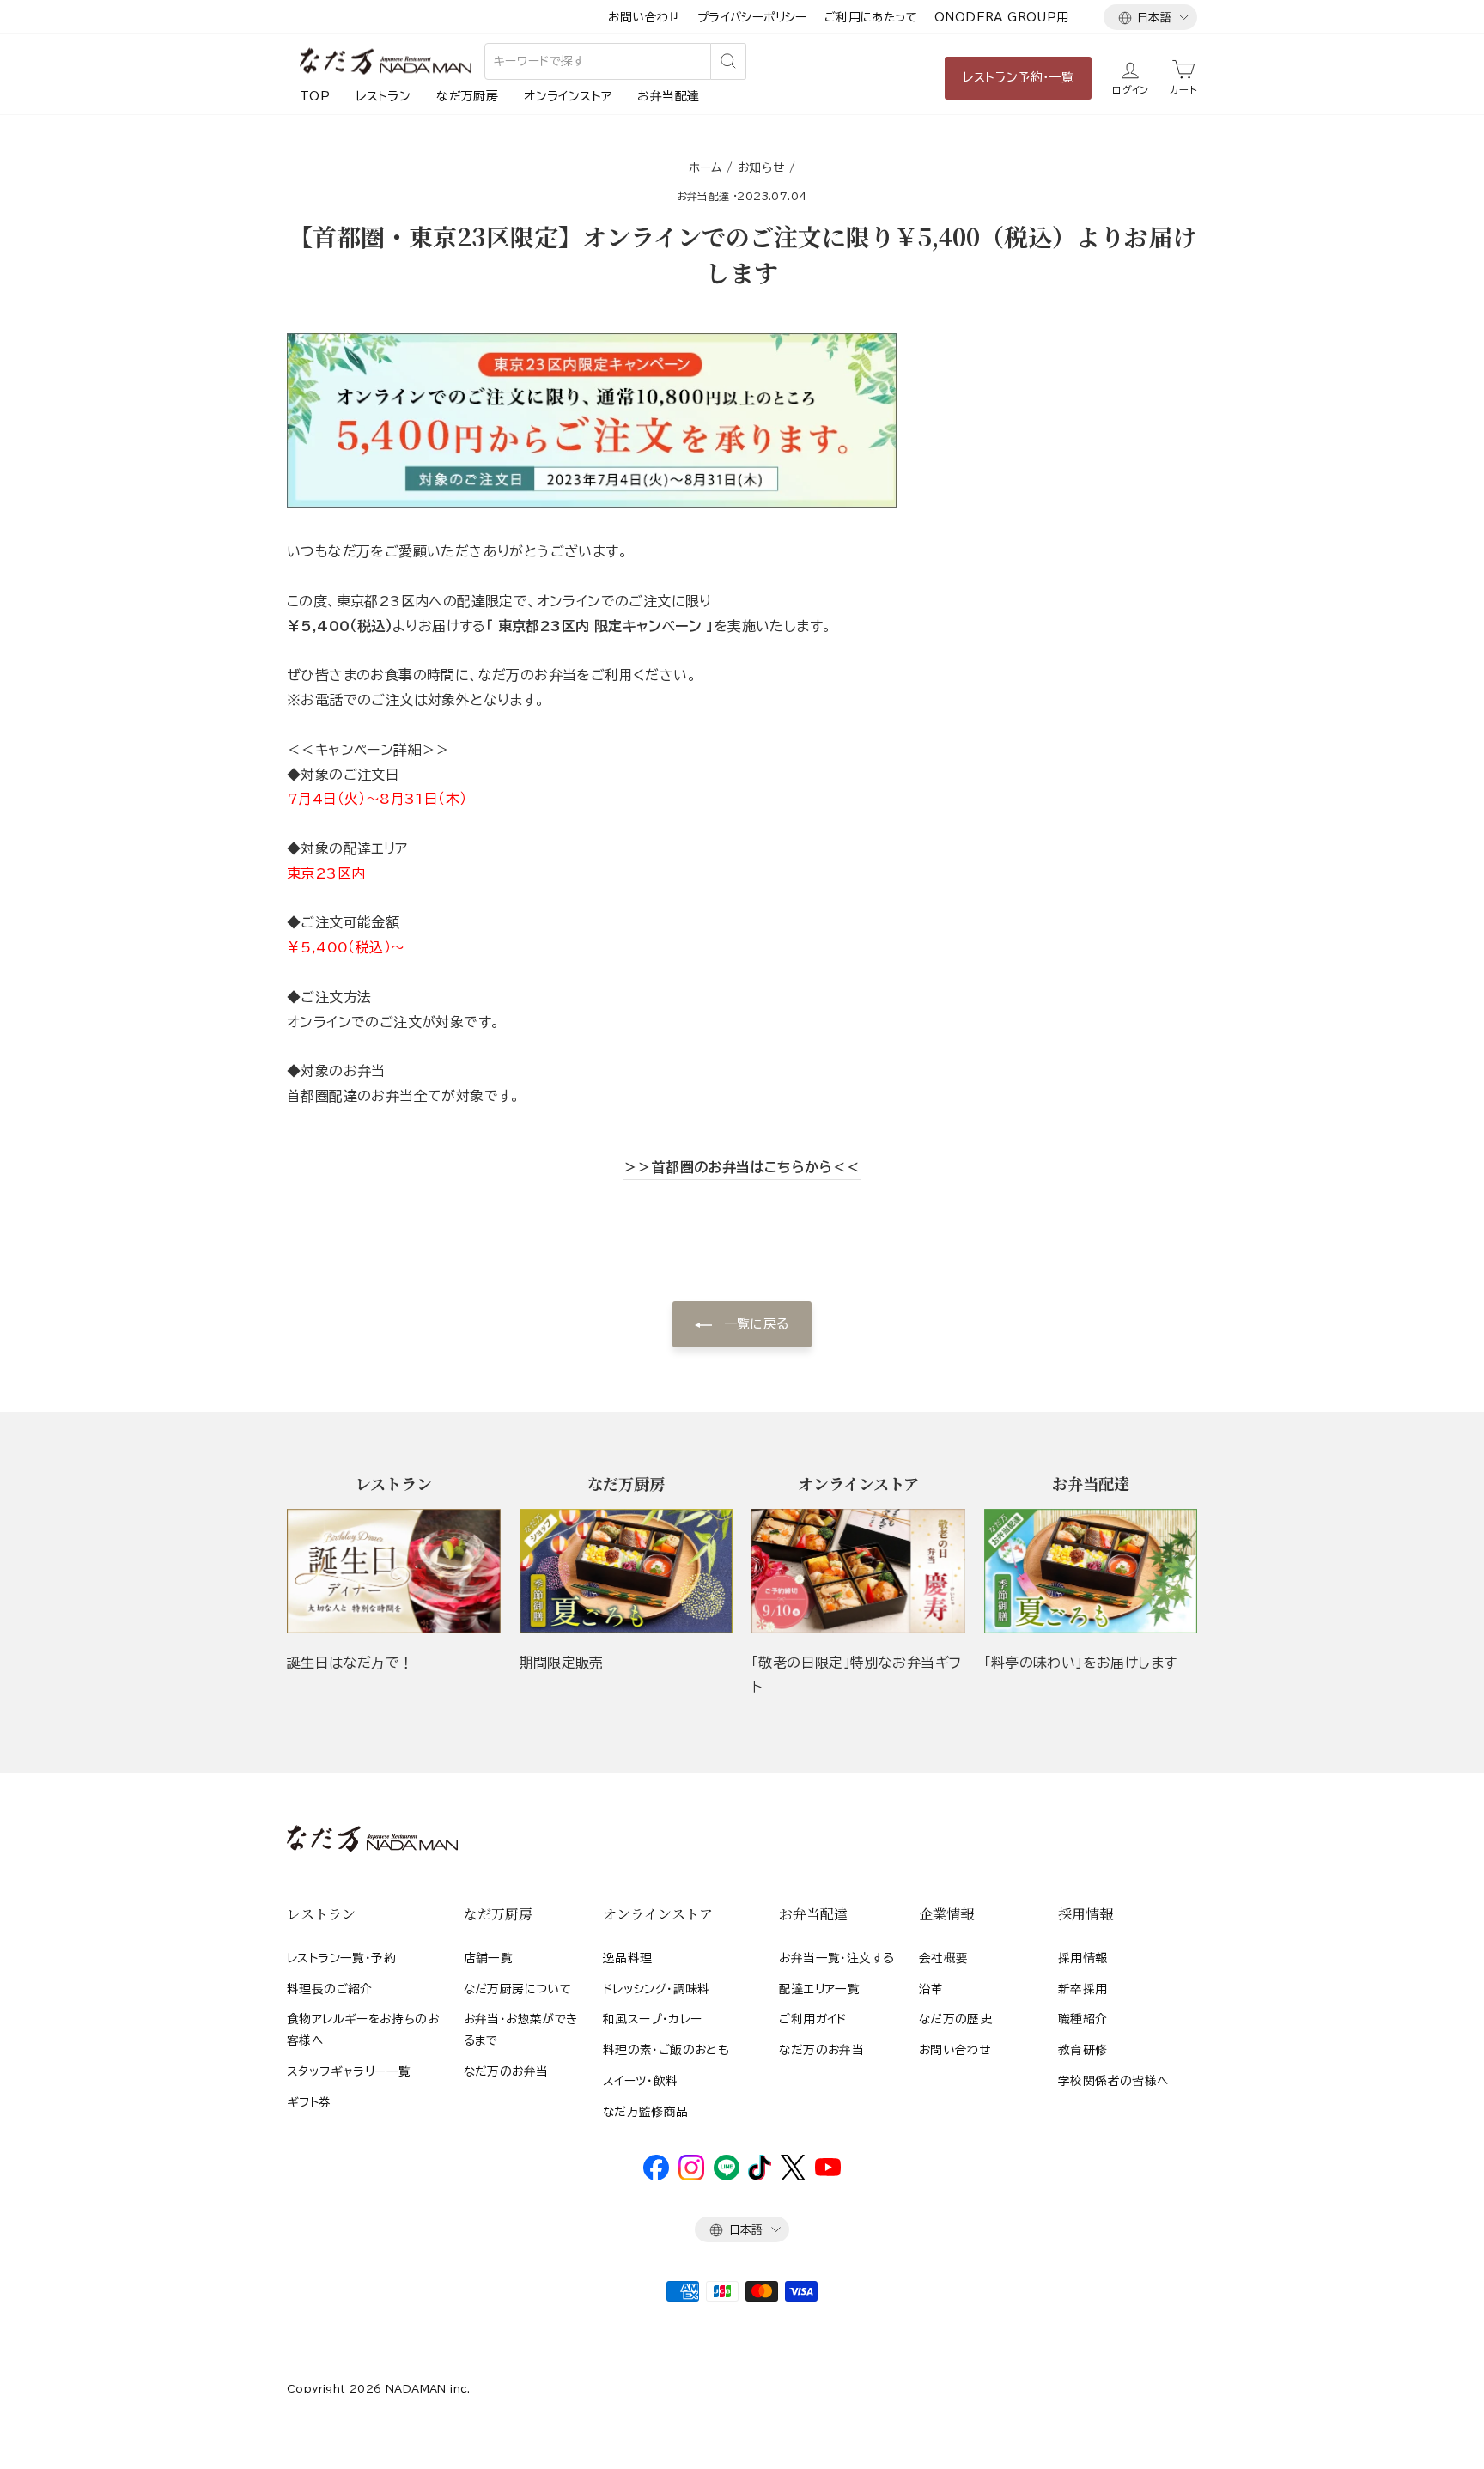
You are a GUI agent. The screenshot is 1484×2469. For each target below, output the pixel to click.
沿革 (931, 1989)
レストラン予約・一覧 (1018, 77)
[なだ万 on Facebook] (656, 2176)
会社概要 (944, 1958)
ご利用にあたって (871, 17)
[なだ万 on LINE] (727, 2176)
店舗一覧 (489, 1958)
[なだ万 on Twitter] (793, 2176)
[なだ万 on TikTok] (760, 2176)
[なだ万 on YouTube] (828, 2172)
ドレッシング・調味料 (657, 1989)
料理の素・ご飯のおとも (666, 2050)
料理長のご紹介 (330, 1989)
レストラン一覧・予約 (341, 1958)
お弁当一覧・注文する (836, 1958)
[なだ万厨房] (626, 1571)
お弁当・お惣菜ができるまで (521, 2029)
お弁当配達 (668, 96)
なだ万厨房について (518, 1989)
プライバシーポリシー (752, 17)
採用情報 (1083, 1958)
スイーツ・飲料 (641, 2081)
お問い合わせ (644, 17)
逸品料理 (628, 1958)
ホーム (706, 167)
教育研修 (1083, 2050)
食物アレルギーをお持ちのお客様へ (363, 2029)
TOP (315, 96)
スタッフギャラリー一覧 (349, 2071)
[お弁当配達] (1091, 1571)
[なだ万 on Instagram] (691, 2176)
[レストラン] (394, 1571)
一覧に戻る (754, 1324)
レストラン (383, 96)
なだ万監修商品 (646, 2112)
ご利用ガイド (812, 2019)
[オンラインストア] (858, 1571)
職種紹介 (1083, 2019)
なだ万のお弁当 (506, 2071)
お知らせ (761, 167)
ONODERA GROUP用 (1002, 17)
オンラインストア (568, 96)
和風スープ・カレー (653, 2019)
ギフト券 (309, 2102)
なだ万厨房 (467, 96)
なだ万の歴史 (955, 2019)
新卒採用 (1083, 1989)
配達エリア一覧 (819, 1989)
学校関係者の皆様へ (1113, 2081)
